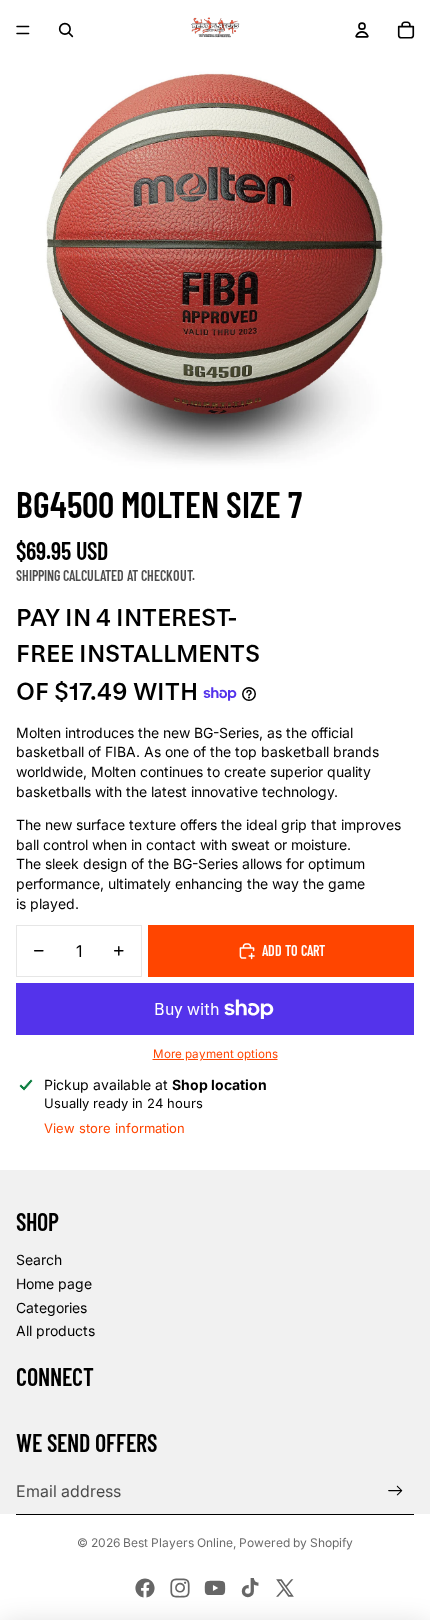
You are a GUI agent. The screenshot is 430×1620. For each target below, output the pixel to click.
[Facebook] (145, 1588)
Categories (51, 1307)
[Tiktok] (250, 1588)
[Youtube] (215, 1588)
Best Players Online (178, 1542)
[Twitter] (285, 1588)
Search (39, 1259)
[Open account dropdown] (362, 30)
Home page (54, 1283)
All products (55, 1330)
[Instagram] (180, 1588)
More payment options (215, 1054)
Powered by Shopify (296, 1542)
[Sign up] (395, 1491)
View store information (114, 1128)
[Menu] (23, 30)
